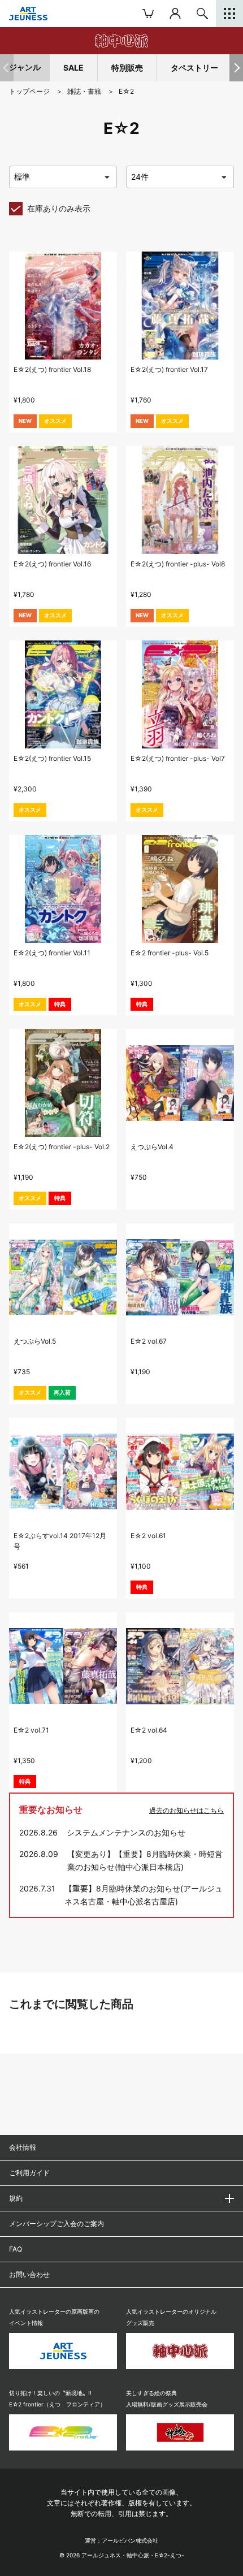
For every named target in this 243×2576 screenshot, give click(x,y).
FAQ (16, 2249)
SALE (73, 68)
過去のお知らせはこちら (186, 1810)
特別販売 (127, 68)
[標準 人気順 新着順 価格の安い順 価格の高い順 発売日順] (63, 177)
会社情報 (23, 2147)
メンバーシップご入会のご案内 (57, 2224)
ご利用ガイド (29, 2173)
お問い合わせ (29, 2274)
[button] (236, 68)
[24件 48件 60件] (180, 177)
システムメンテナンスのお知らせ (126, 1832)
